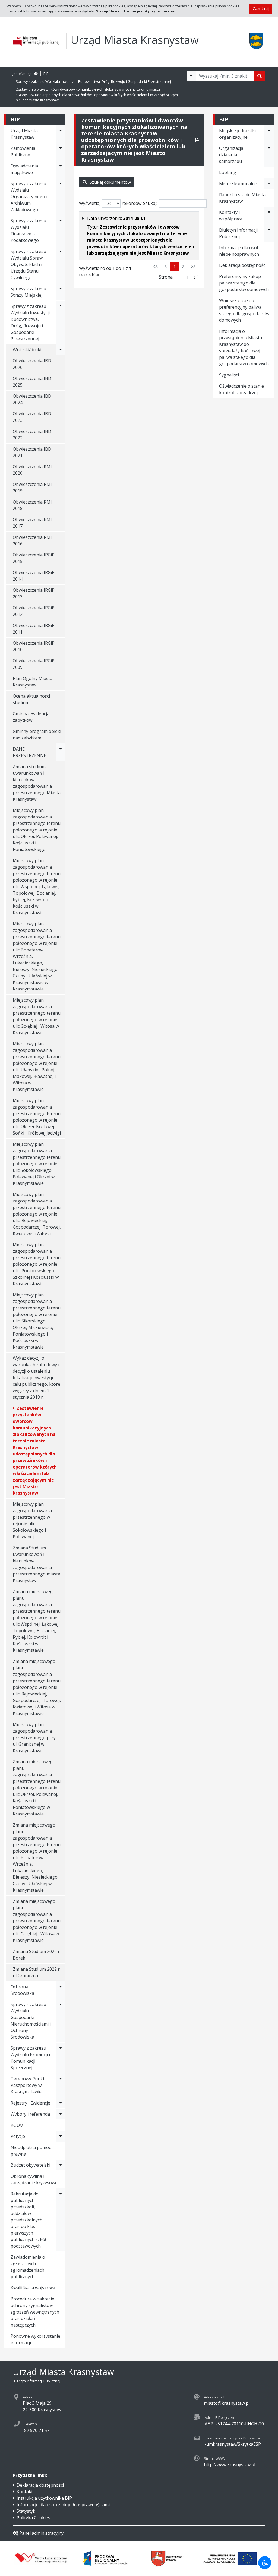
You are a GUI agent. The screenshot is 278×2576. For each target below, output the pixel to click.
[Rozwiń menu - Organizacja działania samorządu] (269, 155)
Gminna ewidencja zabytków (31, 717)
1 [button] (174, 266)
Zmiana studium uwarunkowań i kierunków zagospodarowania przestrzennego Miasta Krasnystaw (37, 783)
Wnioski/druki (27, 350)
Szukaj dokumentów (110, 182)
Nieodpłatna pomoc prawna (31, 2151)
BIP (46, 74)
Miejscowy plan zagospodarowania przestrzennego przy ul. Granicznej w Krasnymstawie (34, 1738)
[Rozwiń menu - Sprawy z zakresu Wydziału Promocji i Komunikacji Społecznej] (61, 2058)
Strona (166, 277)
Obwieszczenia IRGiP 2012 (34, 611)
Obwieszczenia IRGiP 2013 (34, 593)
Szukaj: (150, 203)
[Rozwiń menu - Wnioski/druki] (61, 350)
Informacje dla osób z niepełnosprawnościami (63, 2505)
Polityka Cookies (33, 2518)
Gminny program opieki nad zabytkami (37, 735)
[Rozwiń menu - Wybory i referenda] (61, 2114)
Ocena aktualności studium (31, 699)
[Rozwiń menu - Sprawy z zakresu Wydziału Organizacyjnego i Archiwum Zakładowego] (61, 197)
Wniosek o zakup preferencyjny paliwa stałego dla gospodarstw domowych (244, 310)
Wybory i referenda (30, 2114)
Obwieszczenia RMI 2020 (32, 470)
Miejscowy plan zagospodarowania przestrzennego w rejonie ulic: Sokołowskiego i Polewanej (32, 1520)
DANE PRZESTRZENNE (29, 752)
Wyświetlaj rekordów (110, 203)
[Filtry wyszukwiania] (191, 76)
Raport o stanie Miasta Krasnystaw (242, 198)
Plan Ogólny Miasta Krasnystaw (33, 682)
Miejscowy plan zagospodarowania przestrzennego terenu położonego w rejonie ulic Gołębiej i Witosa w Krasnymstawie (37, 1016)
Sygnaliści (229, 375)
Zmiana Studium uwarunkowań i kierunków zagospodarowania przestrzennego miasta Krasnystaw (37, 1564)
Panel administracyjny (41, 2533)
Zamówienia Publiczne (23, 151)
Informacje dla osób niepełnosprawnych (239, 251)
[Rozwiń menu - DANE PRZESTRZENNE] (61, 752)
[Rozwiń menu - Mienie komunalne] (269, 183)
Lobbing (228, 172)
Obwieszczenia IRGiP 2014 (34, 576)
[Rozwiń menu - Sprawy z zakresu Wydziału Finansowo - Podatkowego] (61, 230)
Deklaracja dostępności (243, 265)
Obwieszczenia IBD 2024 (32, 399)
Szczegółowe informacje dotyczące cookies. (136, 11)
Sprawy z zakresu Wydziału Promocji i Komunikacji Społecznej (30, 2058)
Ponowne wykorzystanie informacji (35, 2339)
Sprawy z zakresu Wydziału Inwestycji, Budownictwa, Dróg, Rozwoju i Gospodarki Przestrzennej (93, 81)
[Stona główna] (36, 74)
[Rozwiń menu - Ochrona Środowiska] (61, 1990)
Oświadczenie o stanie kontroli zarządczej (241, 389)
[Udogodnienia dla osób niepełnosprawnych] (265, 2563)
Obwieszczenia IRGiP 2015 (34, 558)
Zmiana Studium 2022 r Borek (36, 1955)
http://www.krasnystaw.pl (230, 2464)
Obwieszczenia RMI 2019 (32, 488)
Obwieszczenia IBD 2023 (32, 417)
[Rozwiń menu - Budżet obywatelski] (61, 2165)
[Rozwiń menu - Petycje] (61, 2136)
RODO (17, 2125)
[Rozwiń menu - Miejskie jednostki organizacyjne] (269, 134)
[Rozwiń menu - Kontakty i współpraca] (269, 216)
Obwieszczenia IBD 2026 (32, 364)
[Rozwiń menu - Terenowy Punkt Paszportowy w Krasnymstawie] (61, 2085)
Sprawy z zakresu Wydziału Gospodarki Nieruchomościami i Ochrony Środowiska (31, 2021)
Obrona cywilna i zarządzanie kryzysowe (34, 2179)
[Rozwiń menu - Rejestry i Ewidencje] (61, 2103)
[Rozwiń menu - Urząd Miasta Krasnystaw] (61, 134)
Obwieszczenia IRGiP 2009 (34, 664)
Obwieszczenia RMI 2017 (32, 523)
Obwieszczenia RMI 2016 (32, 540)
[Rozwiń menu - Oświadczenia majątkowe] (61, 169)
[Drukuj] (197, 140)
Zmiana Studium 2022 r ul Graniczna (36, 1972)
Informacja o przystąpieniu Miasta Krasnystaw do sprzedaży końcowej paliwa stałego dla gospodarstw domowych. (244, 347)
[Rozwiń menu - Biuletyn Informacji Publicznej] (269, 233)
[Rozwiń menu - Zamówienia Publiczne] (61, 151)
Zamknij (261, 9)
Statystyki (26, 2511)
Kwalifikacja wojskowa (33, 2288)
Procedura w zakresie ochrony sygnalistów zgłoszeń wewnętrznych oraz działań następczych (35, 2312)
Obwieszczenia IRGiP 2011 (34, 629)
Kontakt (25, 2492)
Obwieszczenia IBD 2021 (32, 452)
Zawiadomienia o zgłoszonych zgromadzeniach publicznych (28, 2267)
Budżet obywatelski (30, 2165)
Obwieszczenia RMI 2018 (32, 505)
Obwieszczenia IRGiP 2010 (34, 646)
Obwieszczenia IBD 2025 (32, 382)
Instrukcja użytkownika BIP (44, 2498)
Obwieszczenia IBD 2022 (32, 435)
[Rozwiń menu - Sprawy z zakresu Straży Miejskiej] (61, 292)
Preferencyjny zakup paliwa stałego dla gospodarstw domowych (244, 283)
